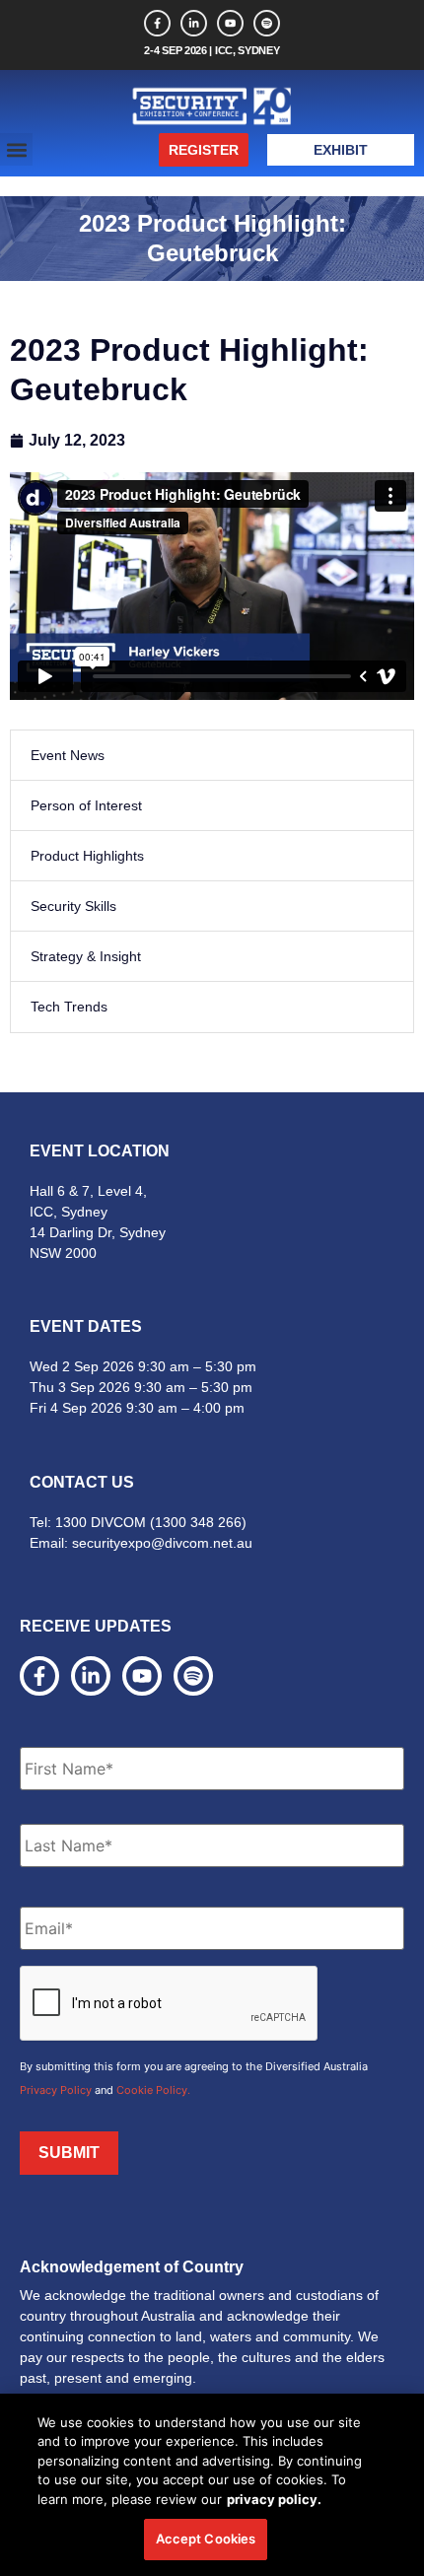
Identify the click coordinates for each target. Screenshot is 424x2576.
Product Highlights (87, 856)
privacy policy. (274, 2499)
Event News (68, 755)
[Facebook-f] (157, 23)
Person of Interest (86, 805)
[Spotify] (267, 23)
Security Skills (73, 906)
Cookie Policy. (153, 2090)
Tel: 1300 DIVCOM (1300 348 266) (138, 1522)
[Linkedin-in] (194, 23)
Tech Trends (69, 1007)
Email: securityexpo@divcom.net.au (141, 1543)
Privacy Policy (56, 2090)
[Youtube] (230, 23)
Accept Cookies (206, 2539)
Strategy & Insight (86, 956)
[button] (16, 149)
